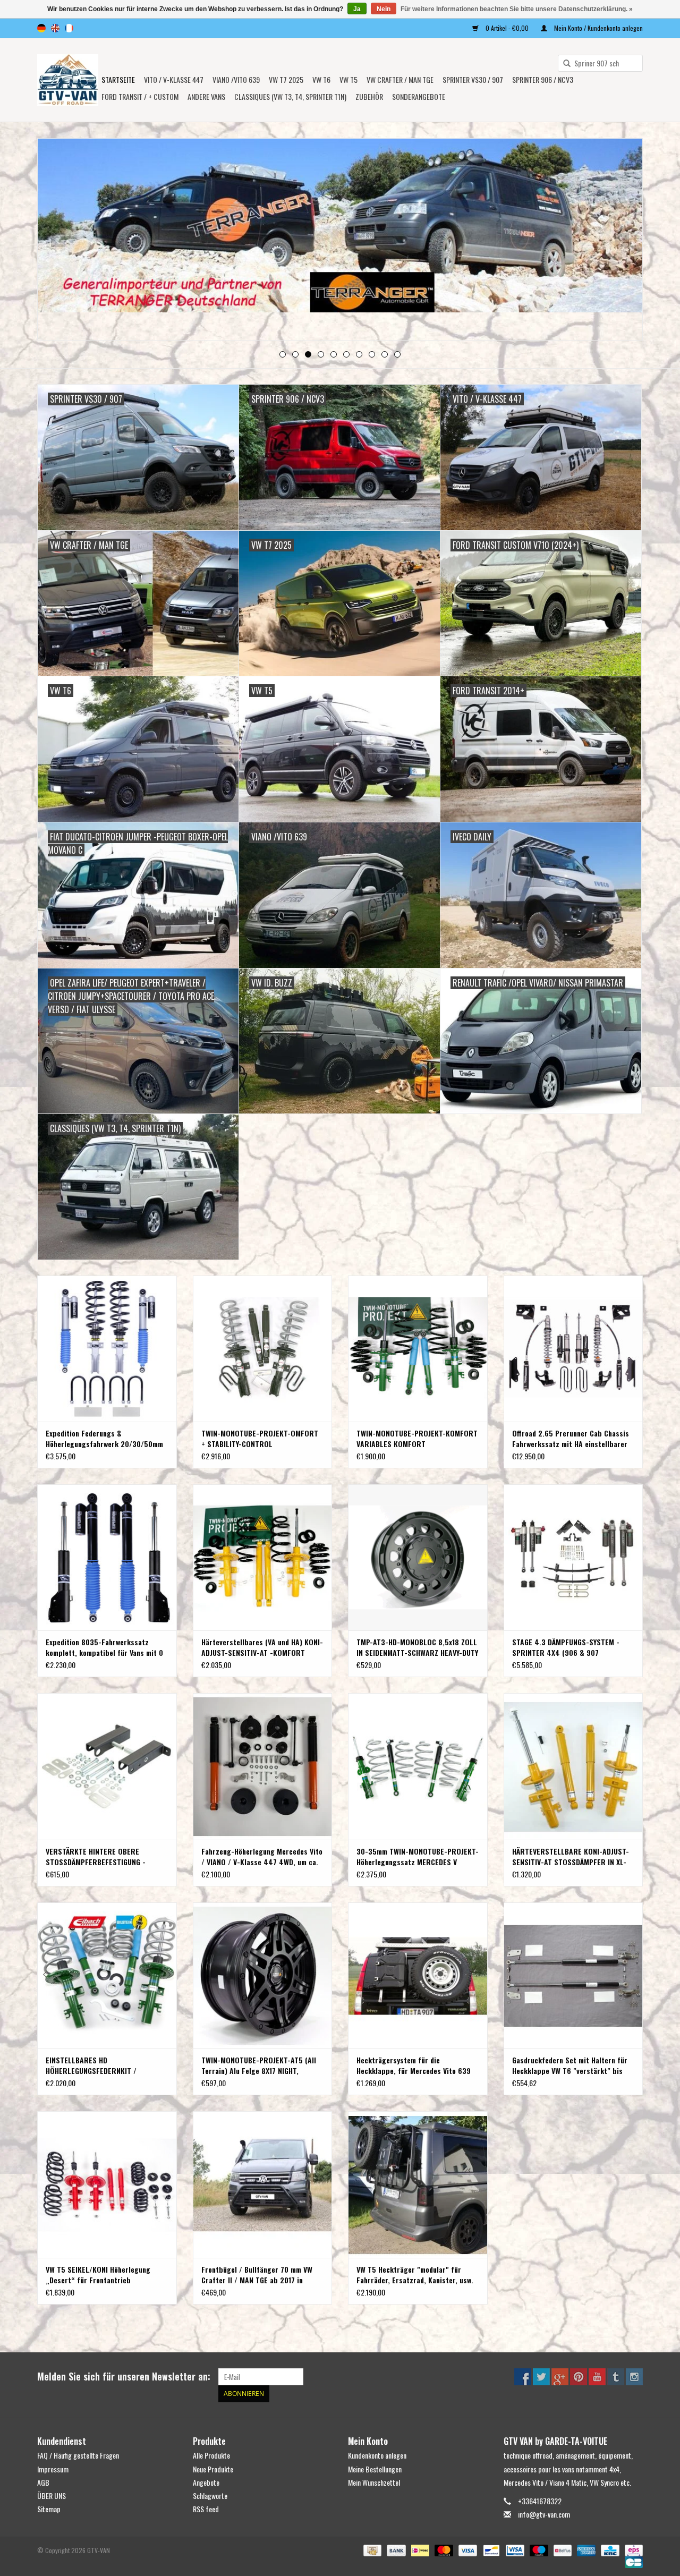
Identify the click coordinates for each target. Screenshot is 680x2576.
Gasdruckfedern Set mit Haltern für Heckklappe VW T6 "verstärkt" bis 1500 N (570, 2065)
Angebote (206, 2482)
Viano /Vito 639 (236, 79)
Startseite (118, 79)
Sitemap (49, 2509)
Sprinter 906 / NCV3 (543, 79)
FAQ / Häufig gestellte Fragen (78, 2455)
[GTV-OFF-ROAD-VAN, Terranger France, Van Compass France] (68, 80)
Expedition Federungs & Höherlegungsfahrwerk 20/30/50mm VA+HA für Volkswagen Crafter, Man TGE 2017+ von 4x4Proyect (104, 1439)
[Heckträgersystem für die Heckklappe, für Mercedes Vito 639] (418, 1975)
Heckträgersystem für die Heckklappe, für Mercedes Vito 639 (414, 2065)
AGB (43, 2482)
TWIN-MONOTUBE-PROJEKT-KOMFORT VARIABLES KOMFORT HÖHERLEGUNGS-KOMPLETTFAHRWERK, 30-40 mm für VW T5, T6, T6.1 (417, 1439)
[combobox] (600, 63)
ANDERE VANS (206, 96)
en (55, 28)
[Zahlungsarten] (371, 2550)
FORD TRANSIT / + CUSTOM (140, 96)
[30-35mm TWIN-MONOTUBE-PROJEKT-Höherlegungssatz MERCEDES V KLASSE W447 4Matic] (418, 1766)
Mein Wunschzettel (374, 2482)
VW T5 (348, 79)
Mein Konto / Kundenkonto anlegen (598, 28)
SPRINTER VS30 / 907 (473, 79)
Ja (357, 9)
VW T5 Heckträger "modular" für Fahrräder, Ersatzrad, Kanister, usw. (415, 2275)
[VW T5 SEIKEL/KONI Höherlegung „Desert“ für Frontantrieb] (107, 2184)
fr (69, 28)
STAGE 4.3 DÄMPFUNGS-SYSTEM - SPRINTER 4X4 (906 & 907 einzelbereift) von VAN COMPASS (566, 1647)
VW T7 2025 (286, 79)
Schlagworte (210, 2496)
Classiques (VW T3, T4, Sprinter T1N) (290, 96)
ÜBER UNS (52, 2496)
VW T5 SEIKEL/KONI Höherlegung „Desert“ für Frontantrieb (98, 2275)
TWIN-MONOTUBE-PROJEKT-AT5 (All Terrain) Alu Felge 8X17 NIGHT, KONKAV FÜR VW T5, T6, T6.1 (259, 2065)
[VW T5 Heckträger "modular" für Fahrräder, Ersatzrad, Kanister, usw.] (418, 2184)
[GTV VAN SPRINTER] (340, 229)
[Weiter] (622, 240)
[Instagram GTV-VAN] (634, 2377)
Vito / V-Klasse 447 (174, 79)
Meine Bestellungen (375, 2469)
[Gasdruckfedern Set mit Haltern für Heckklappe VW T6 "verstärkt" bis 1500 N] (573, 1975)
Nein (384, 9)
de (41, 28)
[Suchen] (563, 64)
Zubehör (369, 96)
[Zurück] (58, 240)
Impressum (53, 2469)
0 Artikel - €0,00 (507, 28)
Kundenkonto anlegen (377, 2455)
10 (397, 354)
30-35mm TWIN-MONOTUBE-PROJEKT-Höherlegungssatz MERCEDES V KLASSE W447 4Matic (418, 1857)
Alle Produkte (211, 2455)
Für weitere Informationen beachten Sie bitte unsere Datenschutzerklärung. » (517, 9)
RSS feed (206, 2509)
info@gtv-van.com (544, 2514)
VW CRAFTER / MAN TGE (400, 79)
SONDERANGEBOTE (419, 96)
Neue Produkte (213, 2469)
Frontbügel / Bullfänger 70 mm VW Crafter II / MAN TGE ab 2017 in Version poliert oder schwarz (257, 2275)
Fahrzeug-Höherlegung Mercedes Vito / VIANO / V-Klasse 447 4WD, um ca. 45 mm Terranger (262, 1857)
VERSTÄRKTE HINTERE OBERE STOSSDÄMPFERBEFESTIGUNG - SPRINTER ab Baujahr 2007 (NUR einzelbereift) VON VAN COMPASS (99, 1857)
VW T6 (321, 79)
